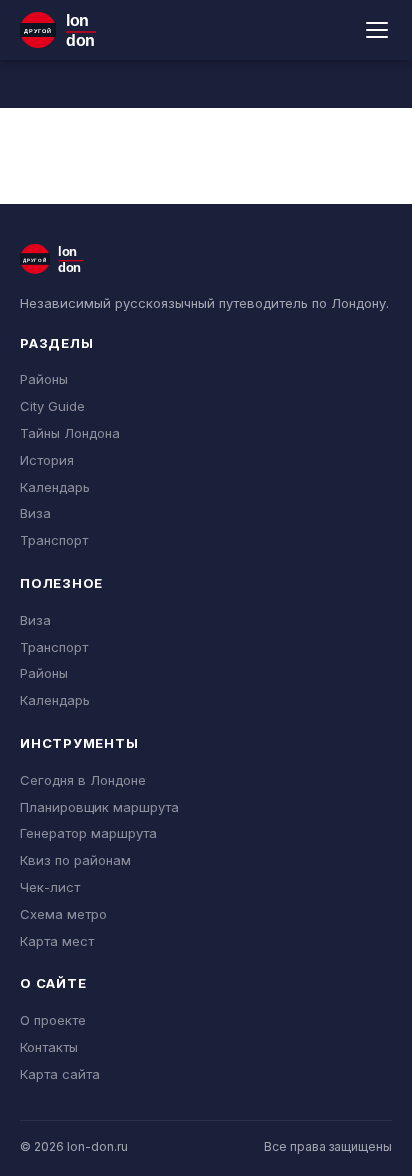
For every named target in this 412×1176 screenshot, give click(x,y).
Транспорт (54, 540)
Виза (35, 513)
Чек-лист (50, 887)
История (47, 460)
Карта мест (57, 941)
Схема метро (63, 914)
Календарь (55, 487)
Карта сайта (60, 1074)
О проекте (53, 1020)
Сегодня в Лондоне (83, 780)
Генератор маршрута (88, 833)
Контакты (49, 1047)
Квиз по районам (75, 860)
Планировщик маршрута (99, 807)
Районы (44, 379)
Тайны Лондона (70, 433)
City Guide (52, 406)
